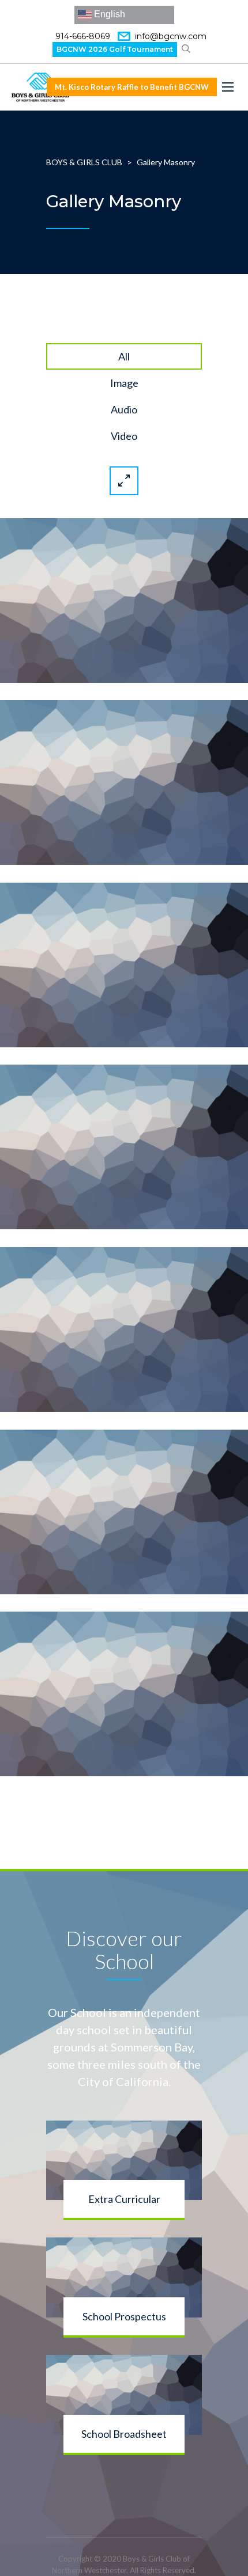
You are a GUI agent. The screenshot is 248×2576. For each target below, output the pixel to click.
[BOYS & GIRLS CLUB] (40, 87)
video (124, 436)
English (108, 14)
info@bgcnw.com (171, 36)
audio (124, 409)
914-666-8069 (83, 36)
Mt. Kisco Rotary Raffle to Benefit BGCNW (132, 87)
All (124, 356)
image (124, 383)
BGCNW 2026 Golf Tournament (115, 49)
